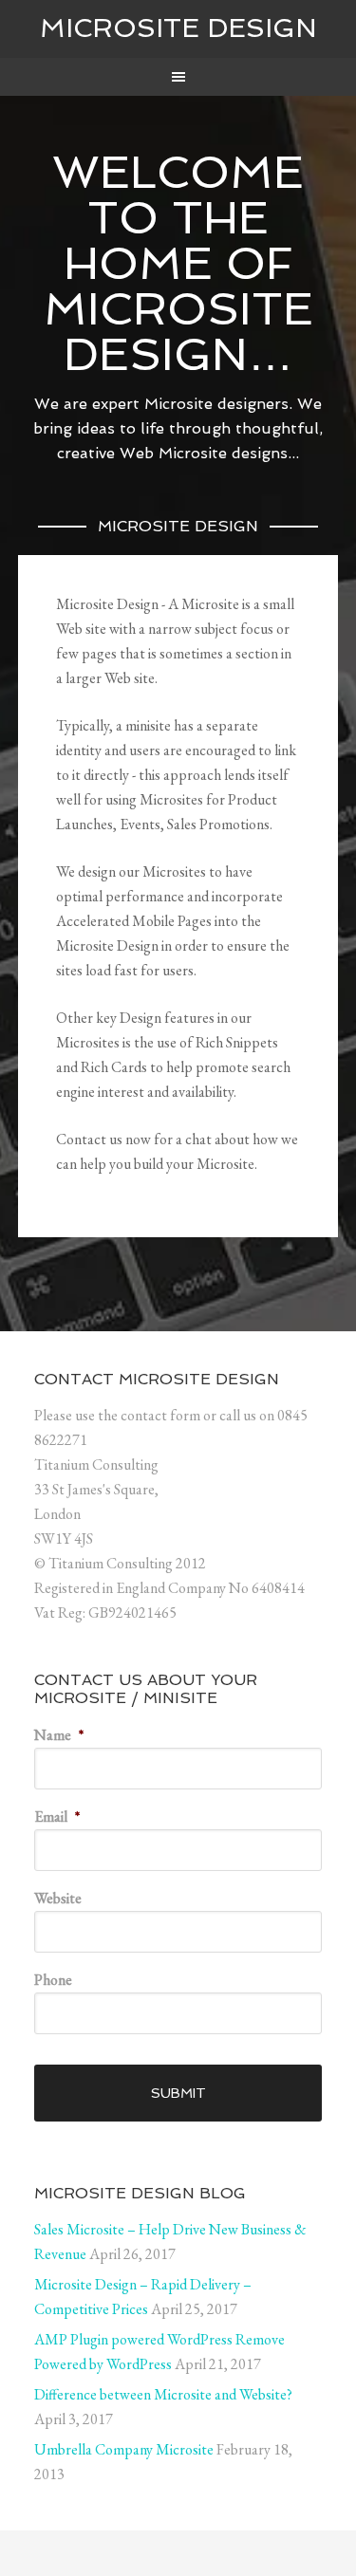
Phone (53, 1980)
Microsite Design (178, 28)
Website (58, 1898)
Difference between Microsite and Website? (163, 2394)
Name (59, 1735)
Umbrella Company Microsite (124, 2449)
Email (57, 1816)
